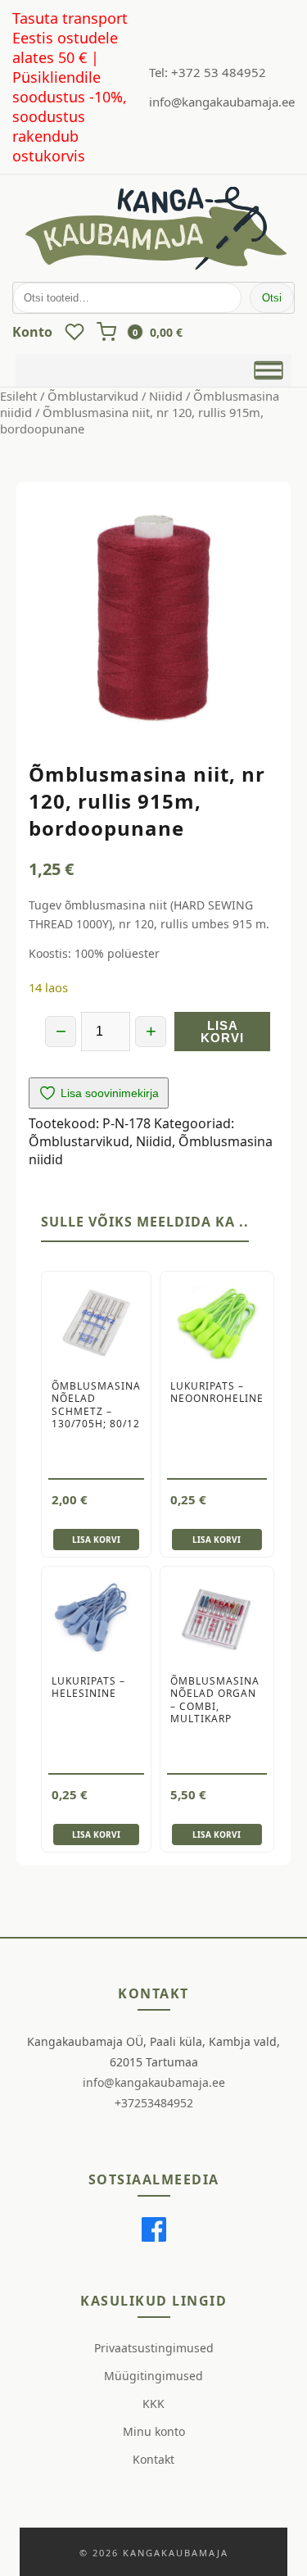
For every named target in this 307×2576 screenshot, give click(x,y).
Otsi (272, 298)
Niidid (166, 396)
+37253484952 (154, 2103)
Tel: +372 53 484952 (208, 72)
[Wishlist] (74, 332)
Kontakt (153, 2459)
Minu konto (154, 2431)
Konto (32, 332)
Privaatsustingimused (154, 2348)
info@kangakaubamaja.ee (222, 102)
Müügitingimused (153, 2376)
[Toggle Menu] (269, 370)
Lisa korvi (222, 1032)
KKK (153, 2404)
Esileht (18, 396)
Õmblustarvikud (93, 396)
